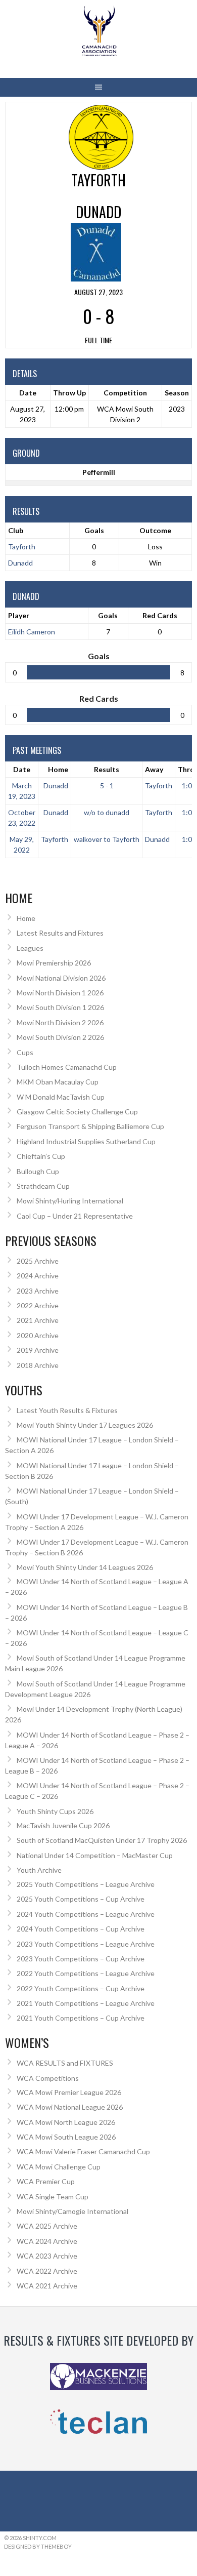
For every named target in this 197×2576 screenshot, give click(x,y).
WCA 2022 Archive (47, 2271)
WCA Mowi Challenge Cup (59, 2167)
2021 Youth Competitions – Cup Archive (81, 2018)
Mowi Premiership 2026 (54, 963)
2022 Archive (38, 1305)
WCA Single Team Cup (53, 2197)
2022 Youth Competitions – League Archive (86, 1973)
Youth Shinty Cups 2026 (55, 1811)
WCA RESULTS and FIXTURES (65, 2063)
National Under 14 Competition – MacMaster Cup (95, 1855)
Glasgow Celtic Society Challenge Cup (77, 1112)
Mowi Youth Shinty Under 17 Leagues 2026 (85, 1425)
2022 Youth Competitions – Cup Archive (81, 1988)
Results (107, 769)
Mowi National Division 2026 (61, 978)
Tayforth (22, 547)
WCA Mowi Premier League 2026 (69, 2092)
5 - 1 (107, 786)
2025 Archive (38, 1261)
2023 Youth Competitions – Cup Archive (81, 1959)
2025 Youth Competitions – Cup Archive (81, 1899)
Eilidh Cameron (32, 632)
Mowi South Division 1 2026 (60, 1007)
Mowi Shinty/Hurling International (70, 1201)
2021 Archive (38, 1320)
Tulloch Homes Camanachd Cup (67, 1067)
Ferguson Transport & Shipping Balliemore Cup (90, 1126)
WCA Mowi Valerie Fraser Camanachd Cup (83, 2151)
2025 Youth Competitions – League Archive (86, 1884)
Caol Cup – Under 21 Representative (75, 1216)
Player (19, 615)
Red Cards (160, 615)
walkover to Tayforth (107, 839)
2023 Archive (38, 1291)
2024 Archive (38, 1276)
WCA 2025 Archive (47, 2226)
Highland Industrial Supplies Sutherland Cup (86, 1141)
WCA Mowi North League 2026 (66, 2122)
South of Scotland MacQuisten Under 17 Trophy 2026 (102, 1840)
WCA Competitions (48, 2078)
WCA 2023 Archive (47, 2256)
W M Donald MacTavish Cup (61, 1097)
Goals (108, 615)
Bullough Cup (38, 1171)
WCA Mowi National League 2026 (70, 2107)
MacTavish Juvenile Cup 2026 (63, 1825)
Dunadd (20, 563)
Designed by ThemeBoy (38, 2546)
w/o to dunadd (107, 812)
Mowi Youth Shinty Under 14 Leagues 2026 (85, 1567)
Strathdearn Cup (43, 1186)
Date (22, 769)
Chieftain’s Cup (41, 1156)
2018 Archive (38, 1365)
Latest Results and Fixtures (60, 933)
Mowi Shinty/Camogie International (72, 2211)
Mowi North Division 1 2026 (60, 993)
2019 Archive (38, 1350)
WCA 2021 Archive (47, 2286)
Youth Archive (39, 1870)
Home (58, 769)
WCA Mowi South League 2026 (66, 2137)
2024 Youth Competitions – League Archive (86, 1914)
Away (154, 769)
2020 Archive (38, 1335)
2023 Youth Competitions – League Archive (86, 1944)
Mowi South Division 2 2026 (60, 1037)
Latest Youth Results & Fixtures (67, 1410)
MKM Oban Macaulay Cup (58, 1082)
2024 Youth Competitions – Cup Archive (81, 1929)
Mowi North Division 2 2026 (60, 1022)
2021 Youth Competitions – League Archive (86, 2003)
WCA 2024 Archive (47, 2241)
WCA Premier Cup (46, 2181)
